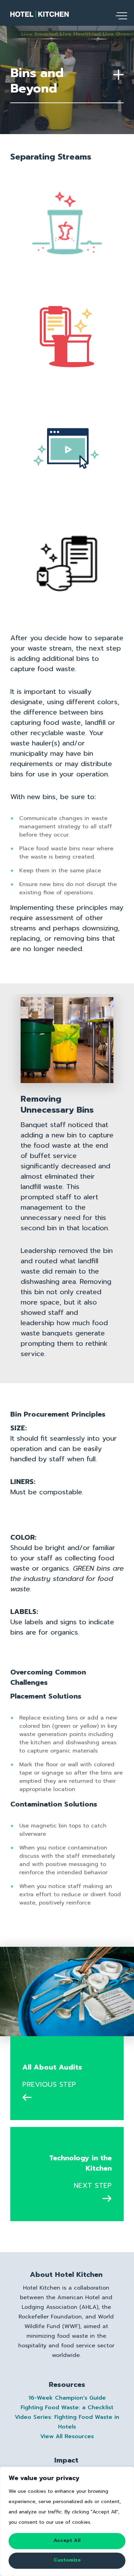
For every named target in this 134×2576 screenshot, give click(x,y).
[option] (67, 1179)
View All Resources (67, 2436)
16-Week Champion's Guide (67, 2398)
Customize (67, 2560)
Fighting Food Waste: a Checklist (67, 2408)
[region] (67, 2521)
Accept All (67, 2540)
